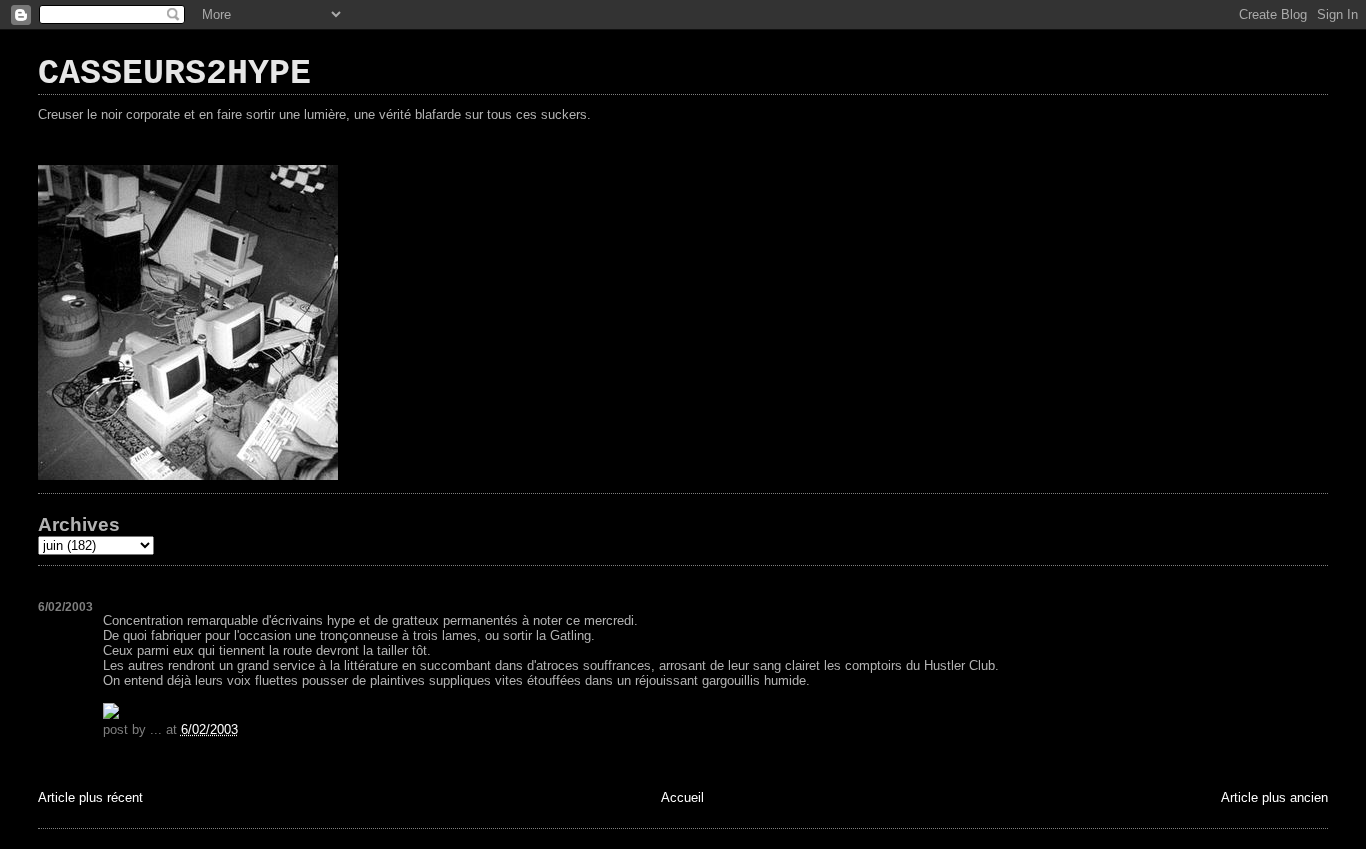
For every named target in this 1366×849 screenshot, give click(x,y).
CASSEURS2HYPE (174, 74)
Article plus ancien (1274, 797)
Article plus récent (90, 797)
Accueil (682, 797)
